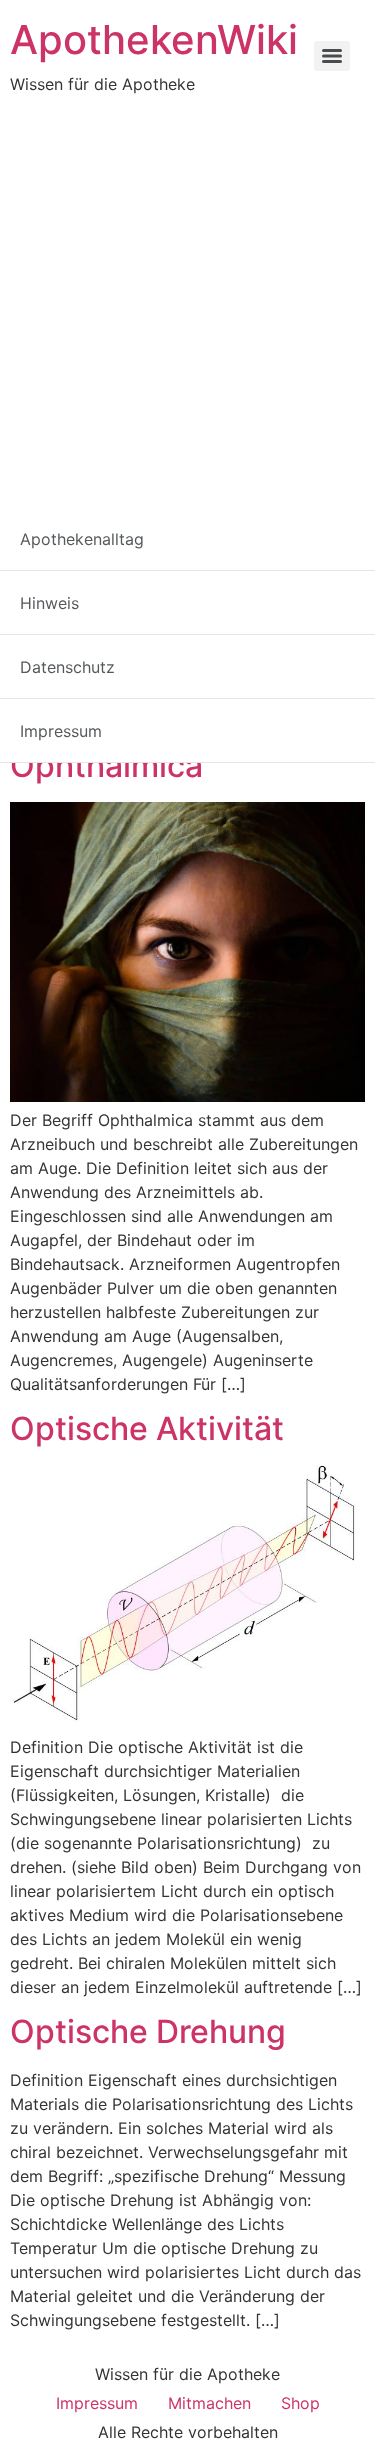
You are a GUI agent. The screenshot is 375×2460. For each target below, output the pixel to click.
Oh (101, 711)
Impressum (97, 2403)
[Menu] (332, 56)
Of (66, 711)
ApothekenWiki (154, 39)
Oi (135, 711)
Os (271, 711)
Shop (300, 2403)
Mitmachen (209, 2403)
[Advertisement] (187, 293)
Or (237, 711)
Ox (307, 711)
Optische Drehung (148, 2031)
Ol (167, 711)
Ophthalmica (106, 765)
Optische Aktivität (147, 1428)
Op (201, 711)
